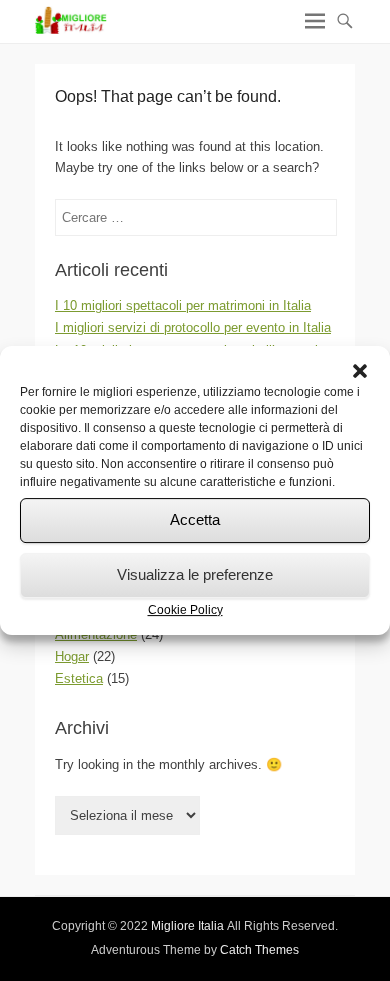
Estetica (79, 678)
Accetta (195, 519)
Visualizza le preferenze (195, 574)
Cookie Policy (185, 610)
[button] (360, 371)
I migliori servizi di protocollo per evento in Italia (193, 327)
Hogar (72, 656)
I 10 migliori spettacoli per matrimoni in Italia (183, 305)
